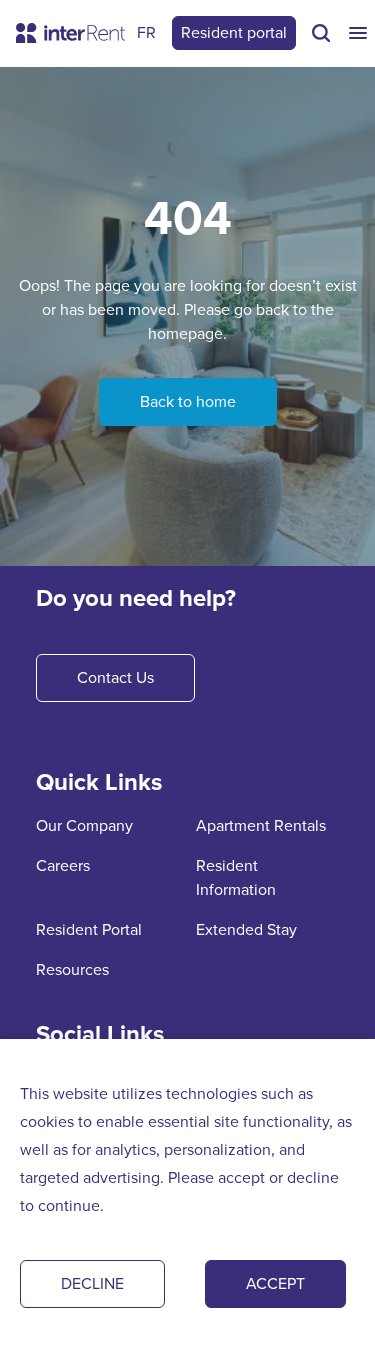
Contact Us (115, 677)
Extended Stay (246, 929)
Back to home (188, 401)
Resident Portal (89, 929)
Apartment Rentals (261, 825)
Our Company (84, 825)
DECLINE (92, 1283)
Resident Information (236, 877)
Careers (63, 865)
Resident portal (234, 32)
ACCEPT (275, 1283)
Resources (72, 969)
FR (146, 32)
